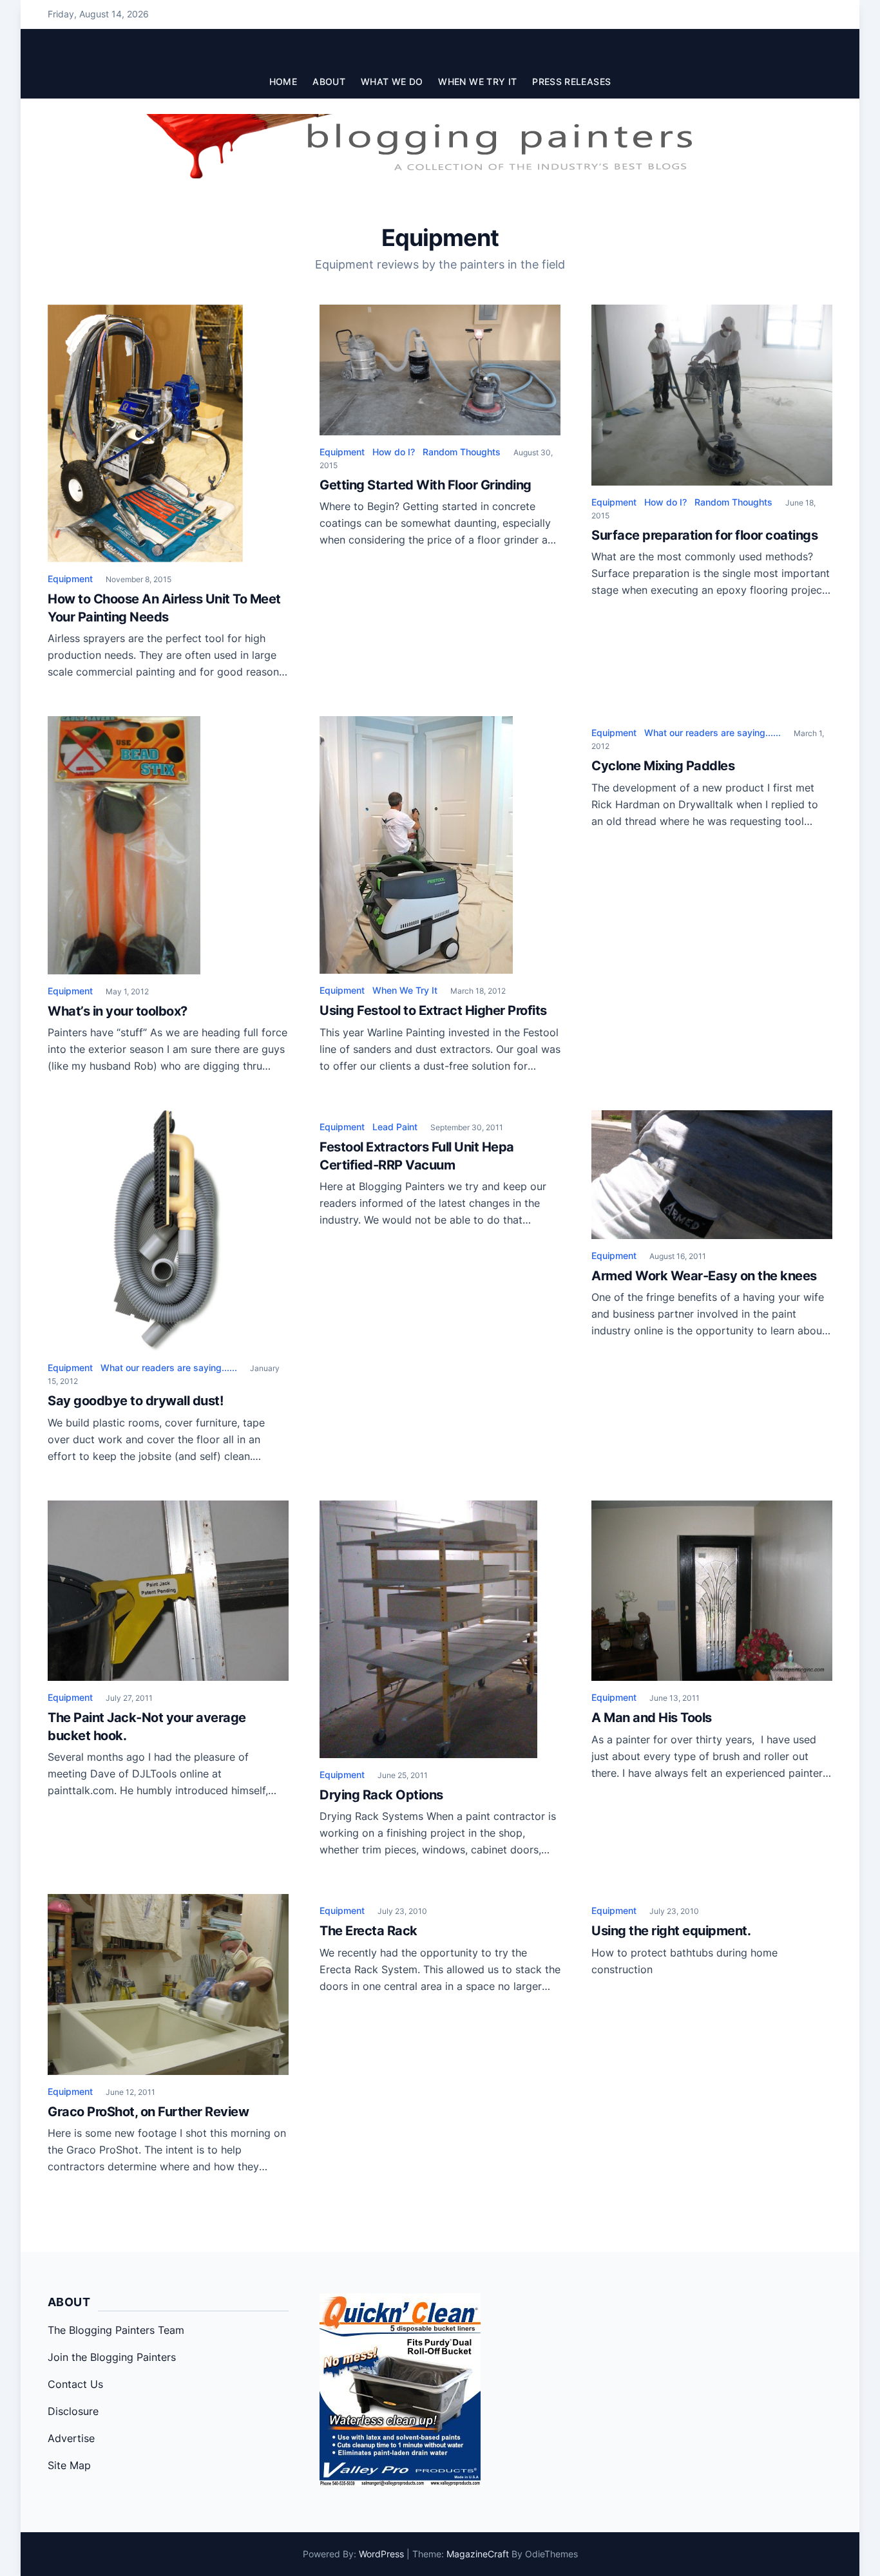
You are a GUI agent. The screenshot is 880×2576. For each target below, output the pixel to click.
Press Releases (571, 81)
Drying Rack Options (381, 1795)
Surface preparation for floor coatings (704, 535)
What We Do (392, 81)
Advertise (71, 2438)
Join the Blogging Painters (112, 2357)
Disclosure (73, 2411)
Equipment (70, 579)
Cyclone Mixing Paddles (663, 766)
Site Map (69, 2465)
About (329, 81)
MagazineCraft (478, 2554)
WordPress (381, 2554)
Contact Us (75, 2384)
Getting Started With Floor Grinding (426, 485)
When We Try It (477, 81)
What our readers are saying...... (713, 733)
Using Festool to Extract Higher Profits (433, 1010)
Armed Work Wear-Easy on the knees (704, 1276)
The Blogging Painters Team (116, 2330)
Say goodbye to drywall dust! (135, 1401)
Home (283, 81)
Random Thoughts (462, 452)
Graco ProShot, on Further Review (148, 2112)
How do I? (394, 452)
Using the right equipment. (671, 1931)
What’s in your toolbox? (118, 1011)
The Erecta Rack (368, 1931)
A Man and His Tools (652, 1718)
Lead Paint (395, 1127)
